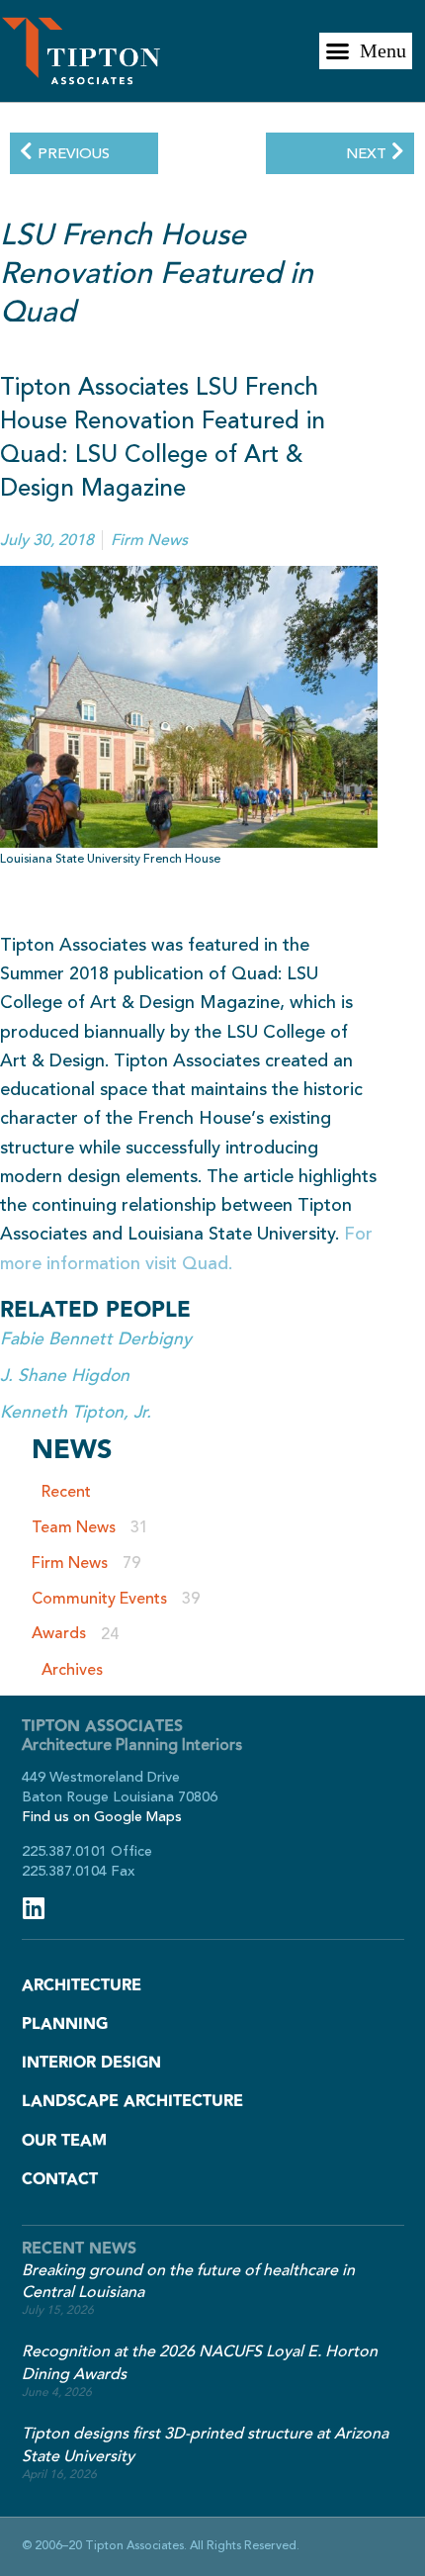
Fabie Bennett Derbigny (96, 1339)
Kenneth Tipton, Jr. (76, 1412)
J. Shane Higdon (65, 1376)
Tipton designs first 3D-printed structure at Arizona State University (205, 2445)
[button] (366, 51)
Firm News (149, 540)
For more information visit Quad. (186, 1248)
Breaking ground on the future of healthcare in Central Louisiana (188, 2282)
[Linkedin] (34, 1908)
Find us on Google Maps (102, 1817)
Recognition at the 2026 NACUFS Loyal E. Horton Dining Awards (200, 2363)
